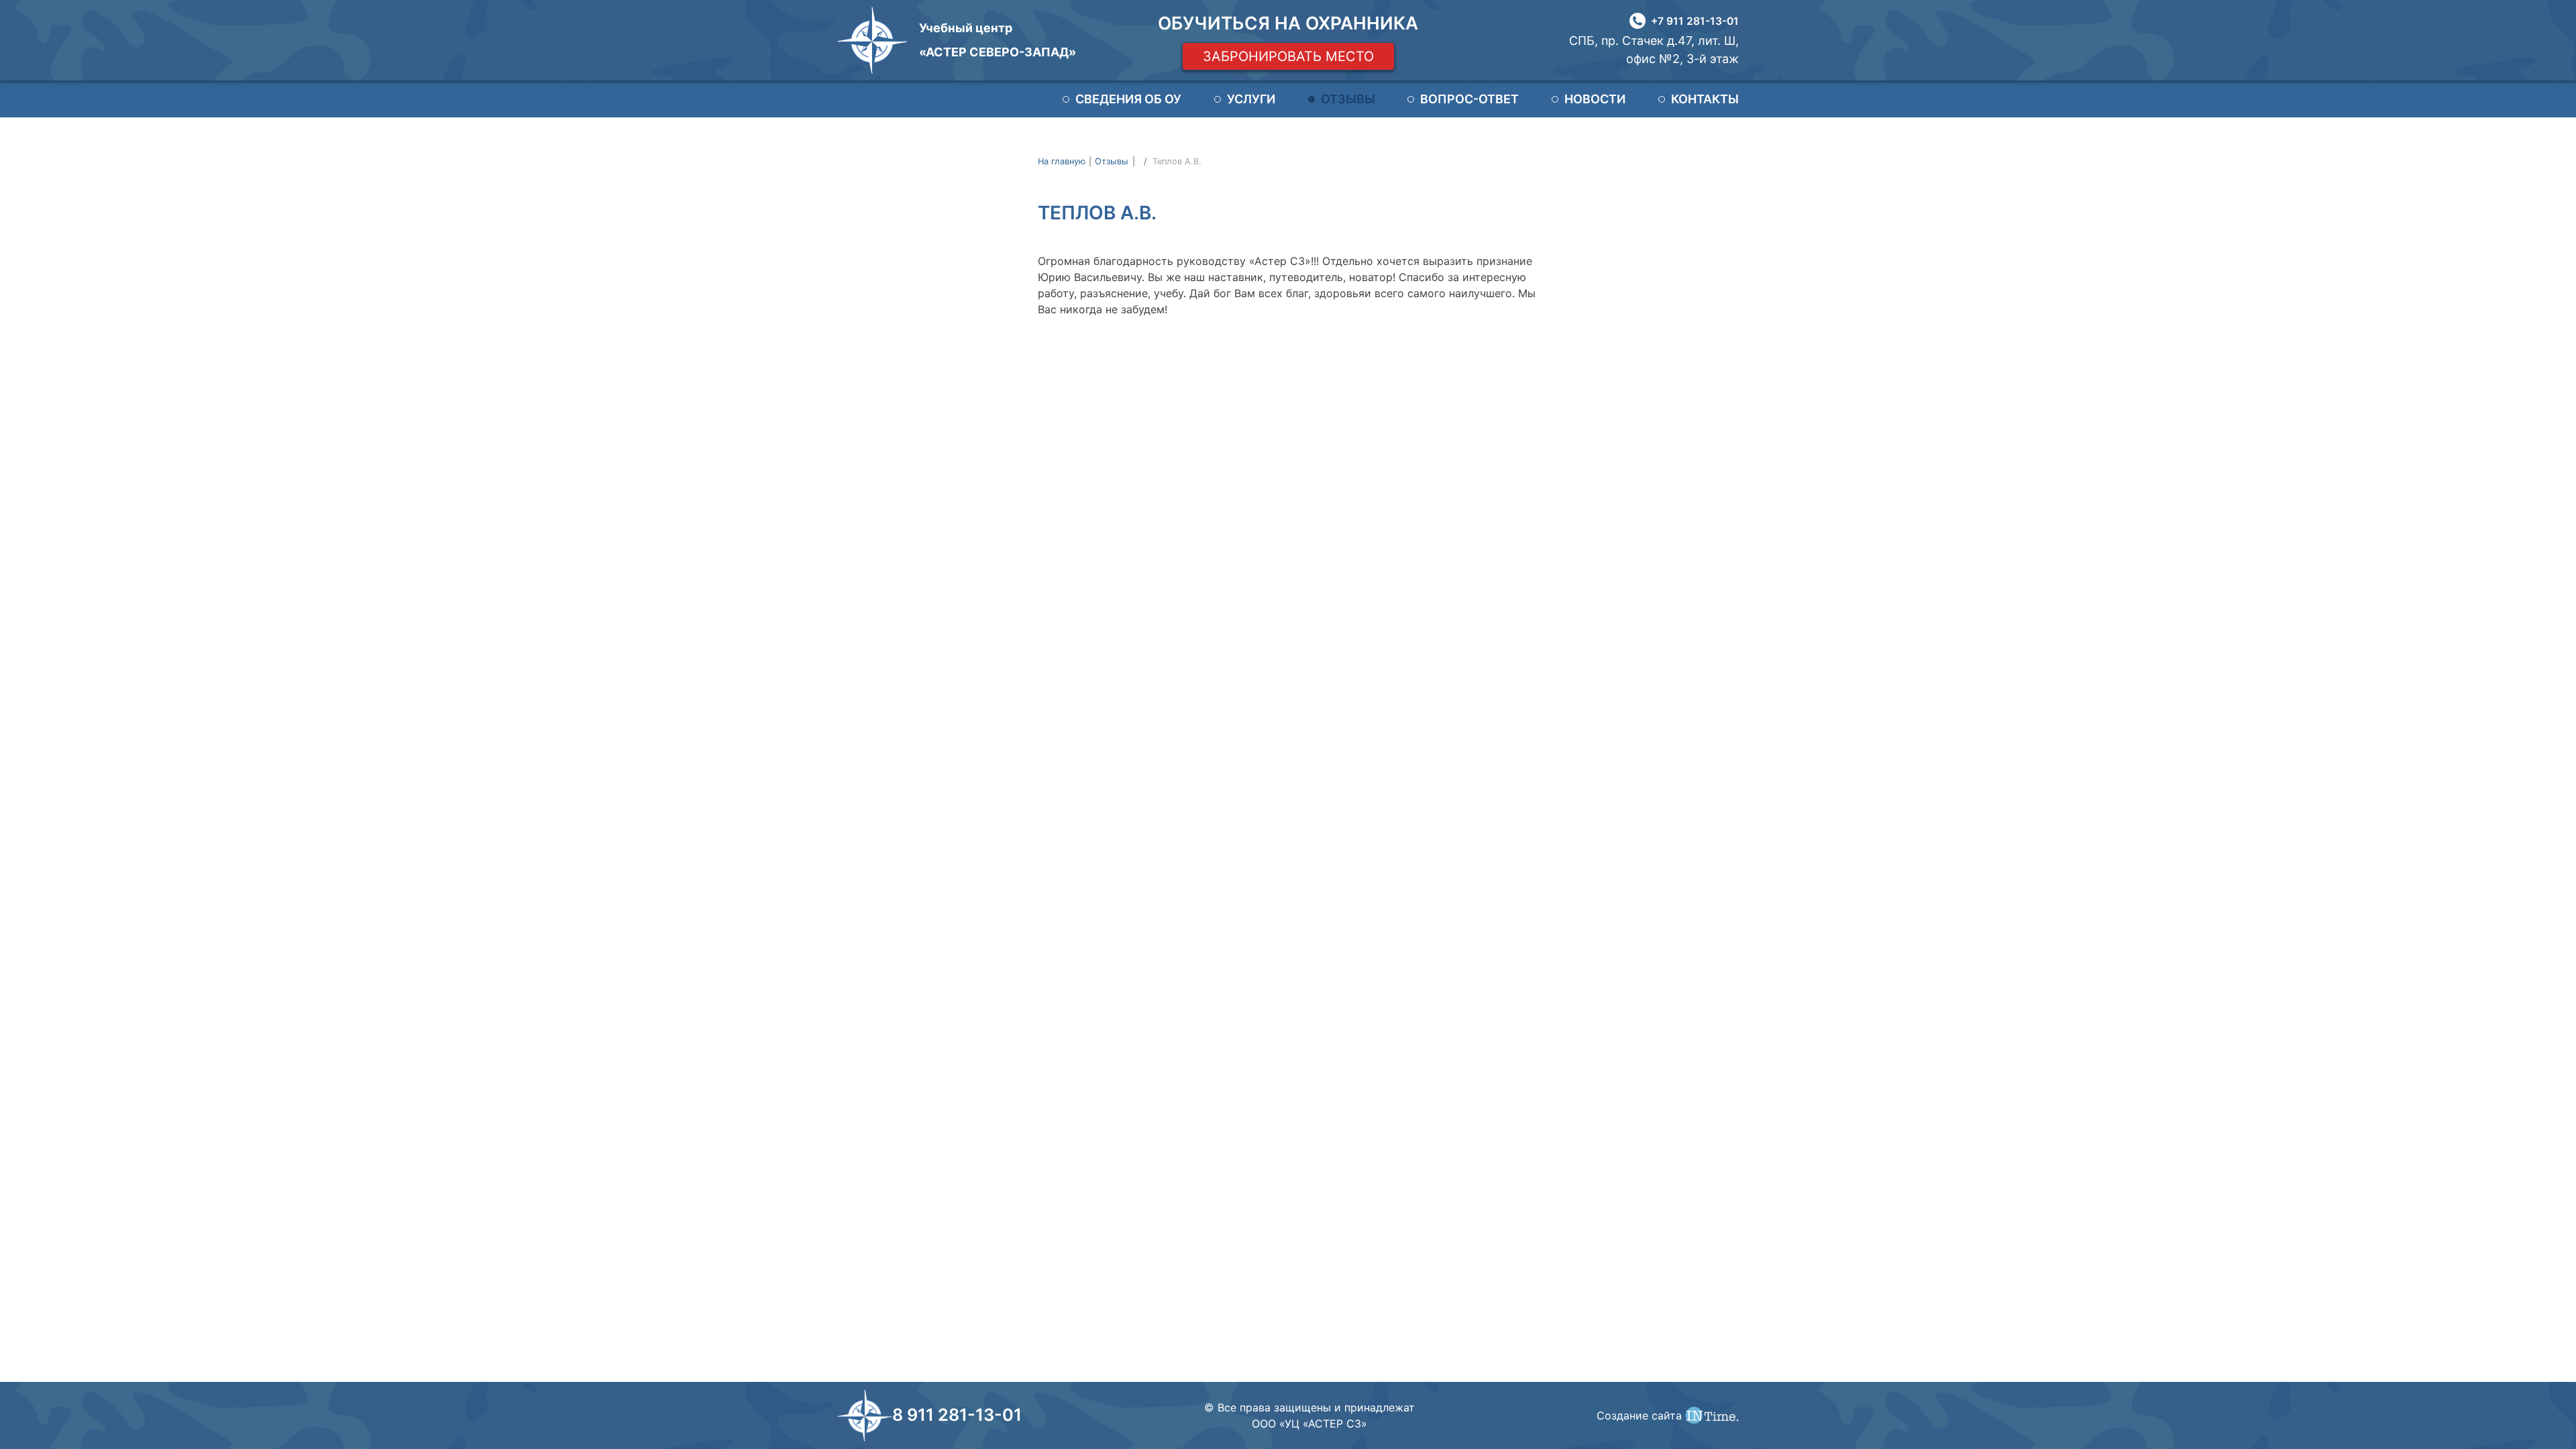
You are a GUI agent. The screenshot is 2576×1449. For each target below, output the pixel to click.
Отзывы (1348, 99)
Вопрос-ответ (1469, 99)
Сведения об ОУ (1128, 99)
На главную (1062, 161)
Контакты (1705, 99)
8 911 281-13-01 (957, 1415)
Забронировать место (1288, 56)
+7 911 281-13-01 (1695, 21)
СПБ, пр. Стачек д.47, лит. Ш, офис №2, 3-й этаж (1654, 50)
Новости (1595, 99)
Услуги (1251, 99)
